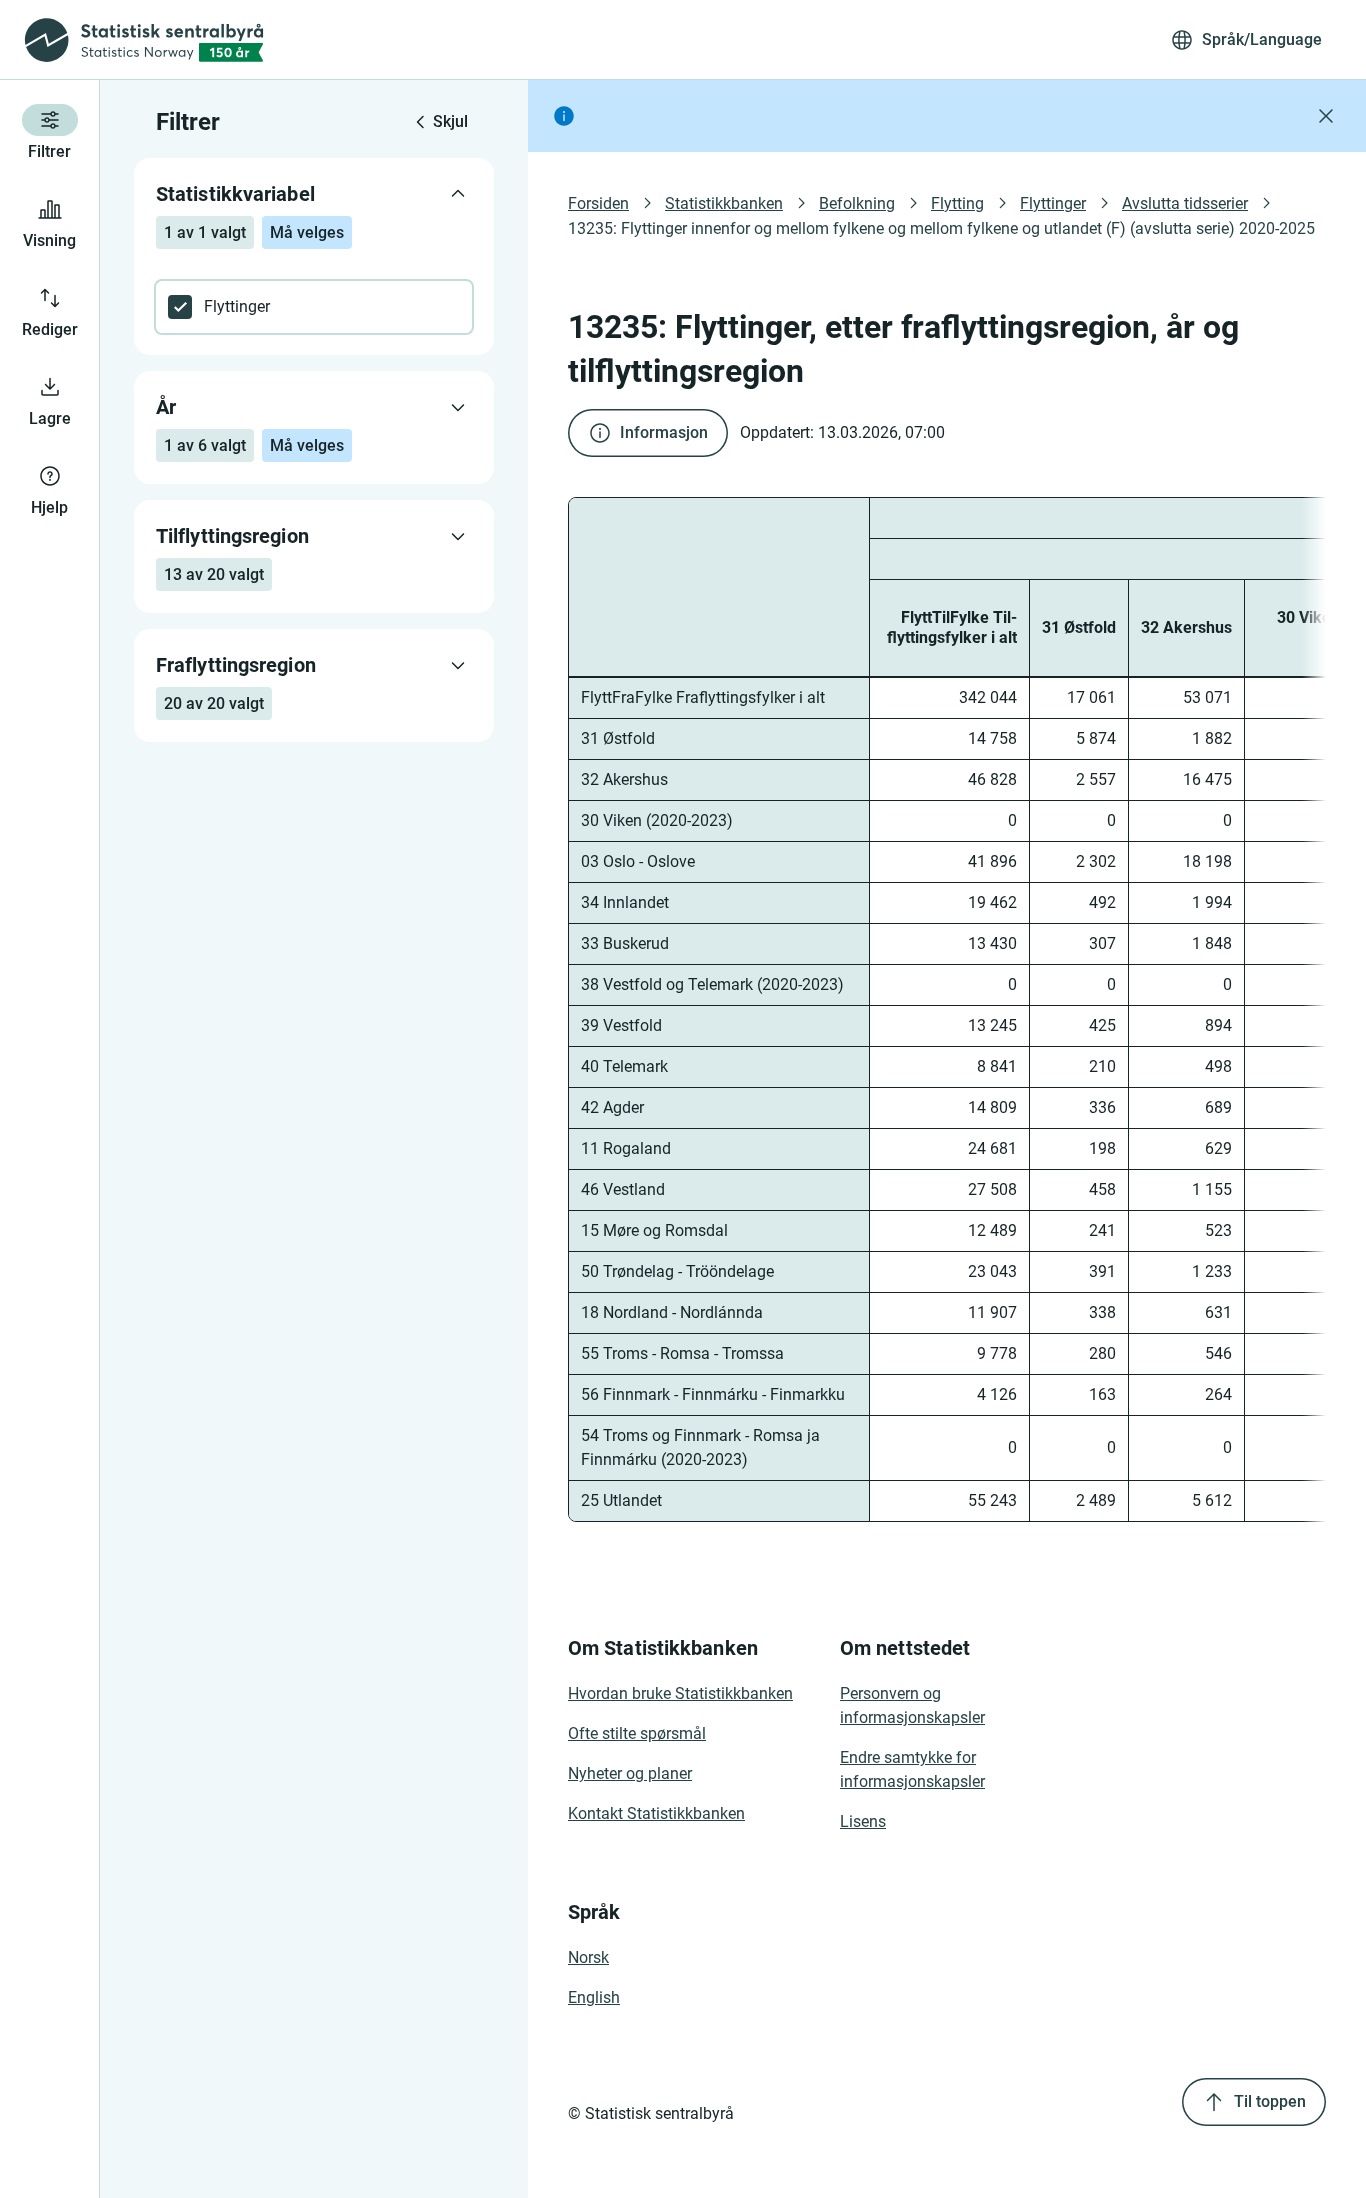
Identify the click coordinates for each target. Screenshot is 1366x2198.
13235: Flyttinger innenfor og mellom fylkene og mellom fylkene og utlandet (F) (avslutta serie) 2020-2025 (941, 228)
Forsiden (598, 203)
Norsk (588, 1957)
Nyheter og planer (630, 1773)
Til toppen (1270, 2101)
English (594, 1997)
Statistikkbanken (724, 203)
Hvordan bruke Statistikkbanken (680, 1693)
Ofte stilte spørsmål (637, 1733)
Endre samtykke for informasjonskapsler (912, 1769)
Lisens (863, 1821)
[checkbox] (314, 307)
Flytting (957, 203)
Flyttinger (1053, 203)
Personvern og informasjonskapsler (912, 1705)
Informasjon (664, 432)
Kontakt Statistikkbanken (656, 1813)
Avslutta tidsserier (1185, 203)
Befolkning (857, 203)
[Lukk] (1326, 116)
